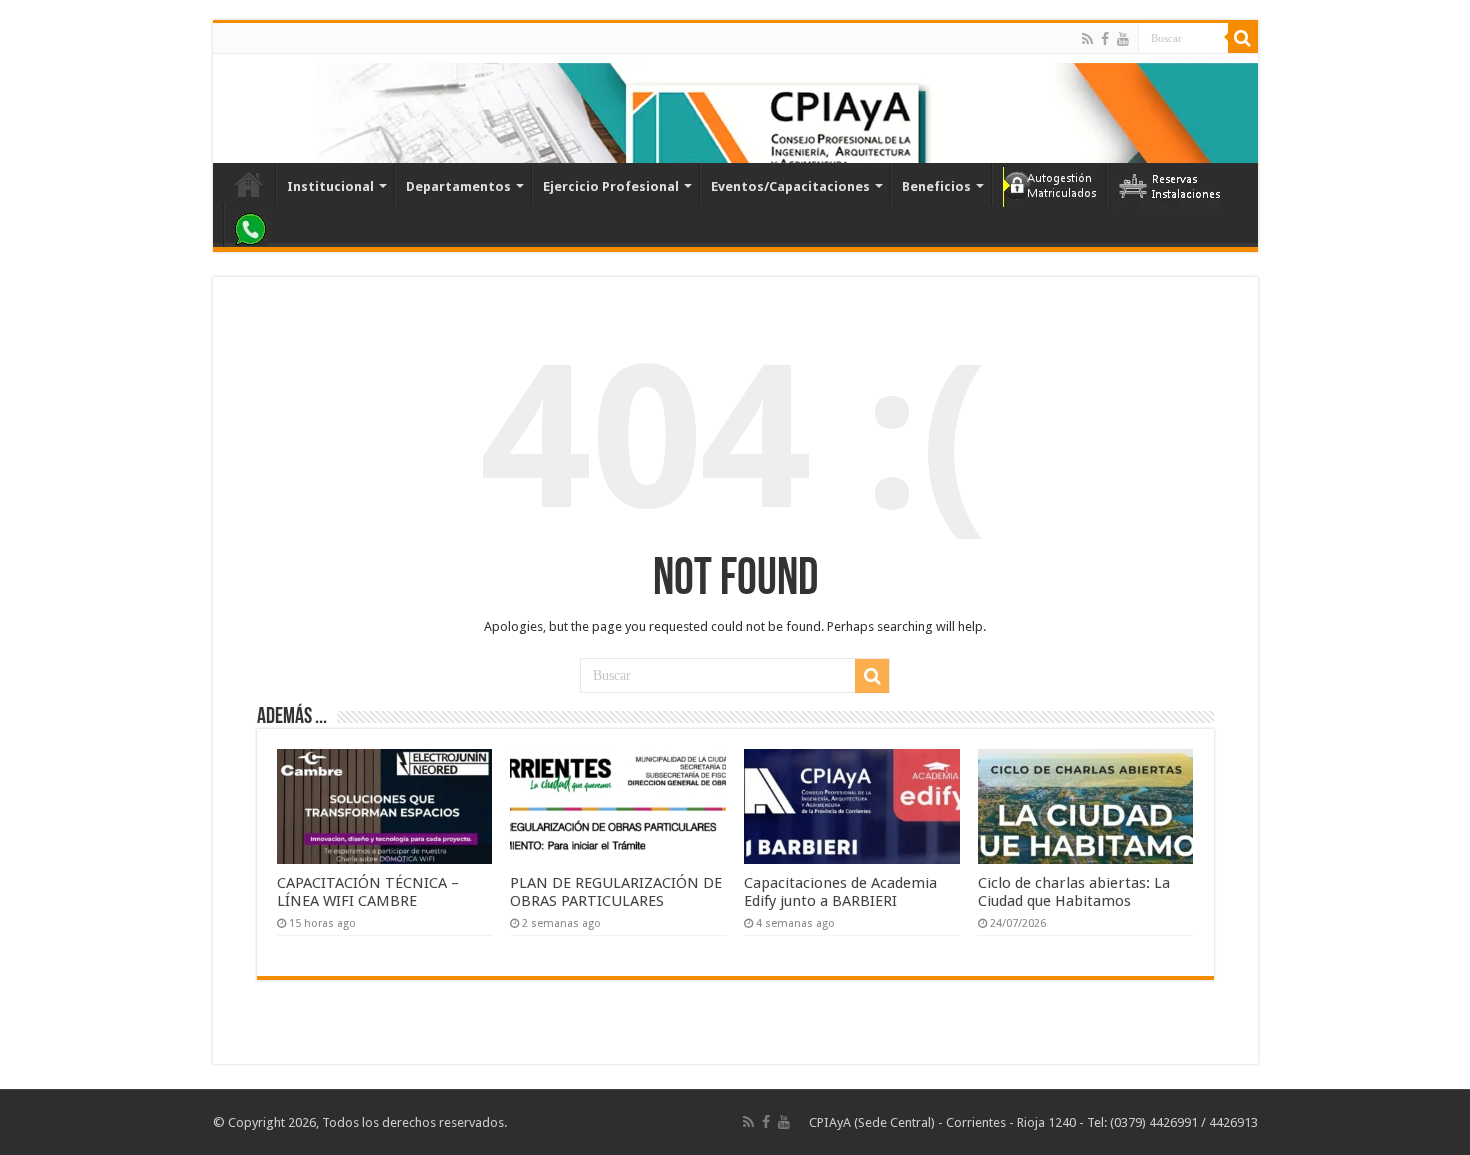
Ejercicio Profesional (611, 186)
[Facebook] (1105, 39)
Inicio (249, 184)
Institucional (330, 186)
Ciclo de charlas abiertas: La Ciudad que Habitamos (1074, 892)
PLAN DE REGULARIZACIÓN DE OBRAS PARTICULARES (616, 892)
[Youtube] (1123, 39)
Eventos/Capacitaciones (790, 186)
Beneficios (936, 186)
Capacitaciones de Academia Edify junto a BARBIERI (840, 892)
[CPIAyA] (237, 108)
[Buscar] (1243, 38)
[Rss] (1087, 39)
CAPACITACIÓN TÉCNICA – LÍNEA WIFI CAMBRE (368, 892)
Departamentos (458, 186)
